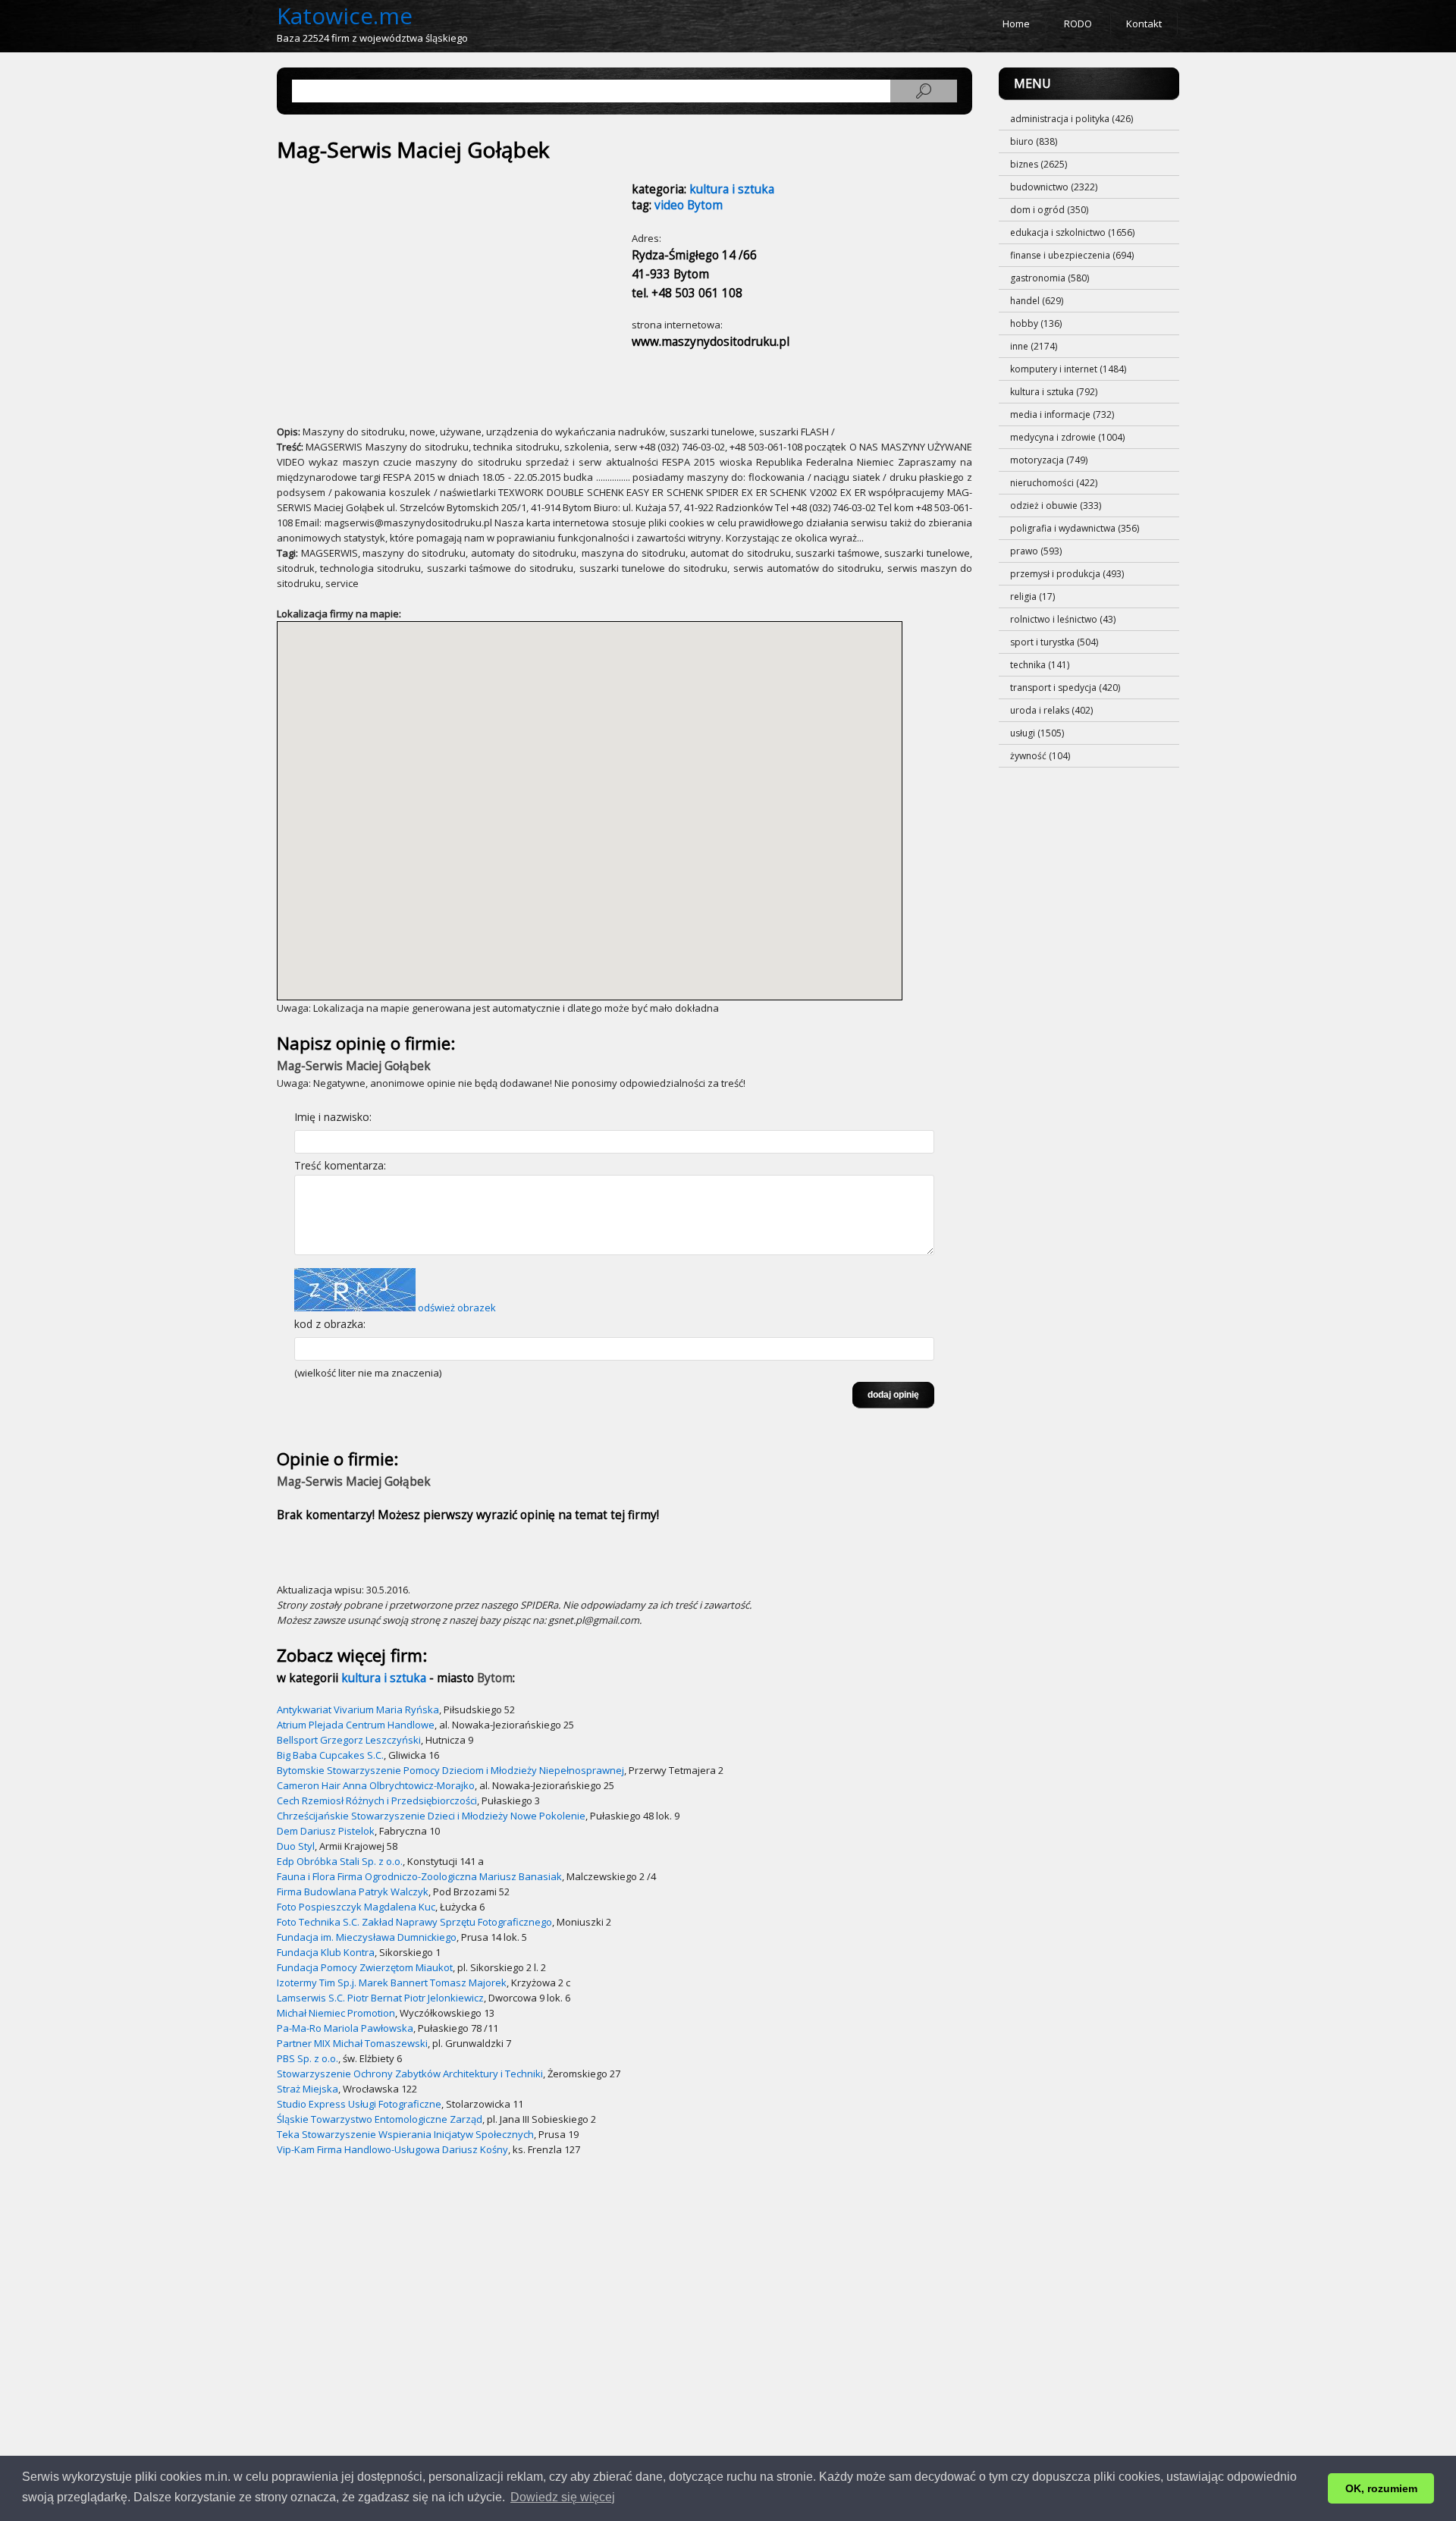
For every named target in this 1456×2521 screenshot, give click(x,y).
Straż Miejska (308, 2089)
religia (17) (1032, 597)
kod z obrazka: (330, 1324)
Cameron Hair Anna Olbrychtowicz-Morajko (376, 1785)
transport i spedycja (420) (1065, 688)
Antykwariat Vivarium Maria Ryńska (358, 1709)
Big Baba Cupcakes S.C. (330, 1755)
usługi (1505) (1037, 733)
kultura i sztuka (732, 189)
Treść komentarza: (340, 1165)
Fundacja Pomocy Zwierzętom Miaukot (365, 1967)
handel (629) (1037, 301)
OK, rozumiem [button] (1381, 2488)
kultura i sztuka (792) (1054, 392)
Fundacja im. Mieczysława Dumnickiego (367, 1937)
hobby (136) (1036, 323)
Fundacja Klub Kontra (326, 1952)
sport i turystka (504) (1054, 642)
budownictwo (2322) (1054, 187)
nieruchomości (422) (1054, 483)
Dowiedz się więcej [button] (563, 2497)
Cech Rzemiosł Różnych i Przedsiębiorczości (377, 1800)
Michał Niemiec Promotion (336, 2013)
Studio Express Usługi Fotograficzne (359, 2104)
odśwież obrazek (457, 1308)
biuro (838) (1034, 141)
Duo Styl (296, 1846)
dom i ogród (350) (1049, 210)
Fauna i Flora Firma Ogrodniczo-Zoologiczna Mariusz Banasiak (419, 1876)
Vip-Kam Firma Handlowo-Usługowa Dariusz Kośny (392, 2149)
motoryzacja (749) (1049, 460)
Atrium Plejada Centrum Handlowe (356, 1725)
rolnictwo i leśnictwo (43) (1063, 619)
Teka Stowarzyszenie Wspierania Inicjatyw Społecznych (405, 2134)
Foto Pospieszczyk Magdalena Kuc (356, 1907)
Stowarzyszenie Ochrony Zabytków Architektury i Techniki (410, 2074)
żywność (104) (1040, 756)
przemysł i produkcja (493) (1067, 574)
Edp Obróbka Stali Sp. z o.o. (340, 1861)
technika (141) (1040, 665)
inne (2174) (1034, 346)
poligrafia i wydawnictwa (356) (1075, 528)
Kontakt (1144, 24)
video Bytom (689, 205)
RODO (1078, 24)
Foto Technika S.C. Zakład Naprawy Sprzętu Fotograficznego (414, 1922)
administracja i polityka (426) (1072, 119)
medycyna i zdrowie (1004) (1067, 437)
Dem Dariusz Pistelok (326, 1831)
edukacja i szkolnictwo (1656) (1072, 232)
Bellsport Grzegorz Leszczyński (349, 1740)
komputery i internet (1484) (1068, 369)
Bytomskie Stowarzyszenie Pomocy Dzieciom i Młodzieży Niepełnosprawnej (450, 1770)
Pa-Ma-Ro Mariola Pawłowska (345, 2028)
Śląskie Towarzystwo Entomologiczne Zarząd (380, 2119)
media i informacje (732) (1062, 414)
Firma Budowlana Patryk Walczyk (353, 1892)
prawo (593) (1036, 551)
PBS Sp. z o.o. (308, 2058)
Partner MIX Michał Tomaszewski (352, 2043)
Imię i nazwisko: (333, 1117)
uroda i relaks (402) (1051, 710)
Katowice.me (345, 16)
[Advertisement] (412, 286)
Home (1016, 24)
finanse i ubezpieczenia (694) (1072, 255)
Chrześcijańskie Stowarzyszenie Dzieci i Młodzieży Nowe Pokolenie (431, 1816)
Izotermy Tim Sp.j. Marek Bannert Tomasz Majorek (392, 1983)
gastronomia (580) (1050, 278)
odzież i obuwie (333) (1056, 505)
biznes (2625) (1039, 164)
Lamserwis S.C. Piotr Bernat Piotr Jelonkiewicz (380, 1998)
